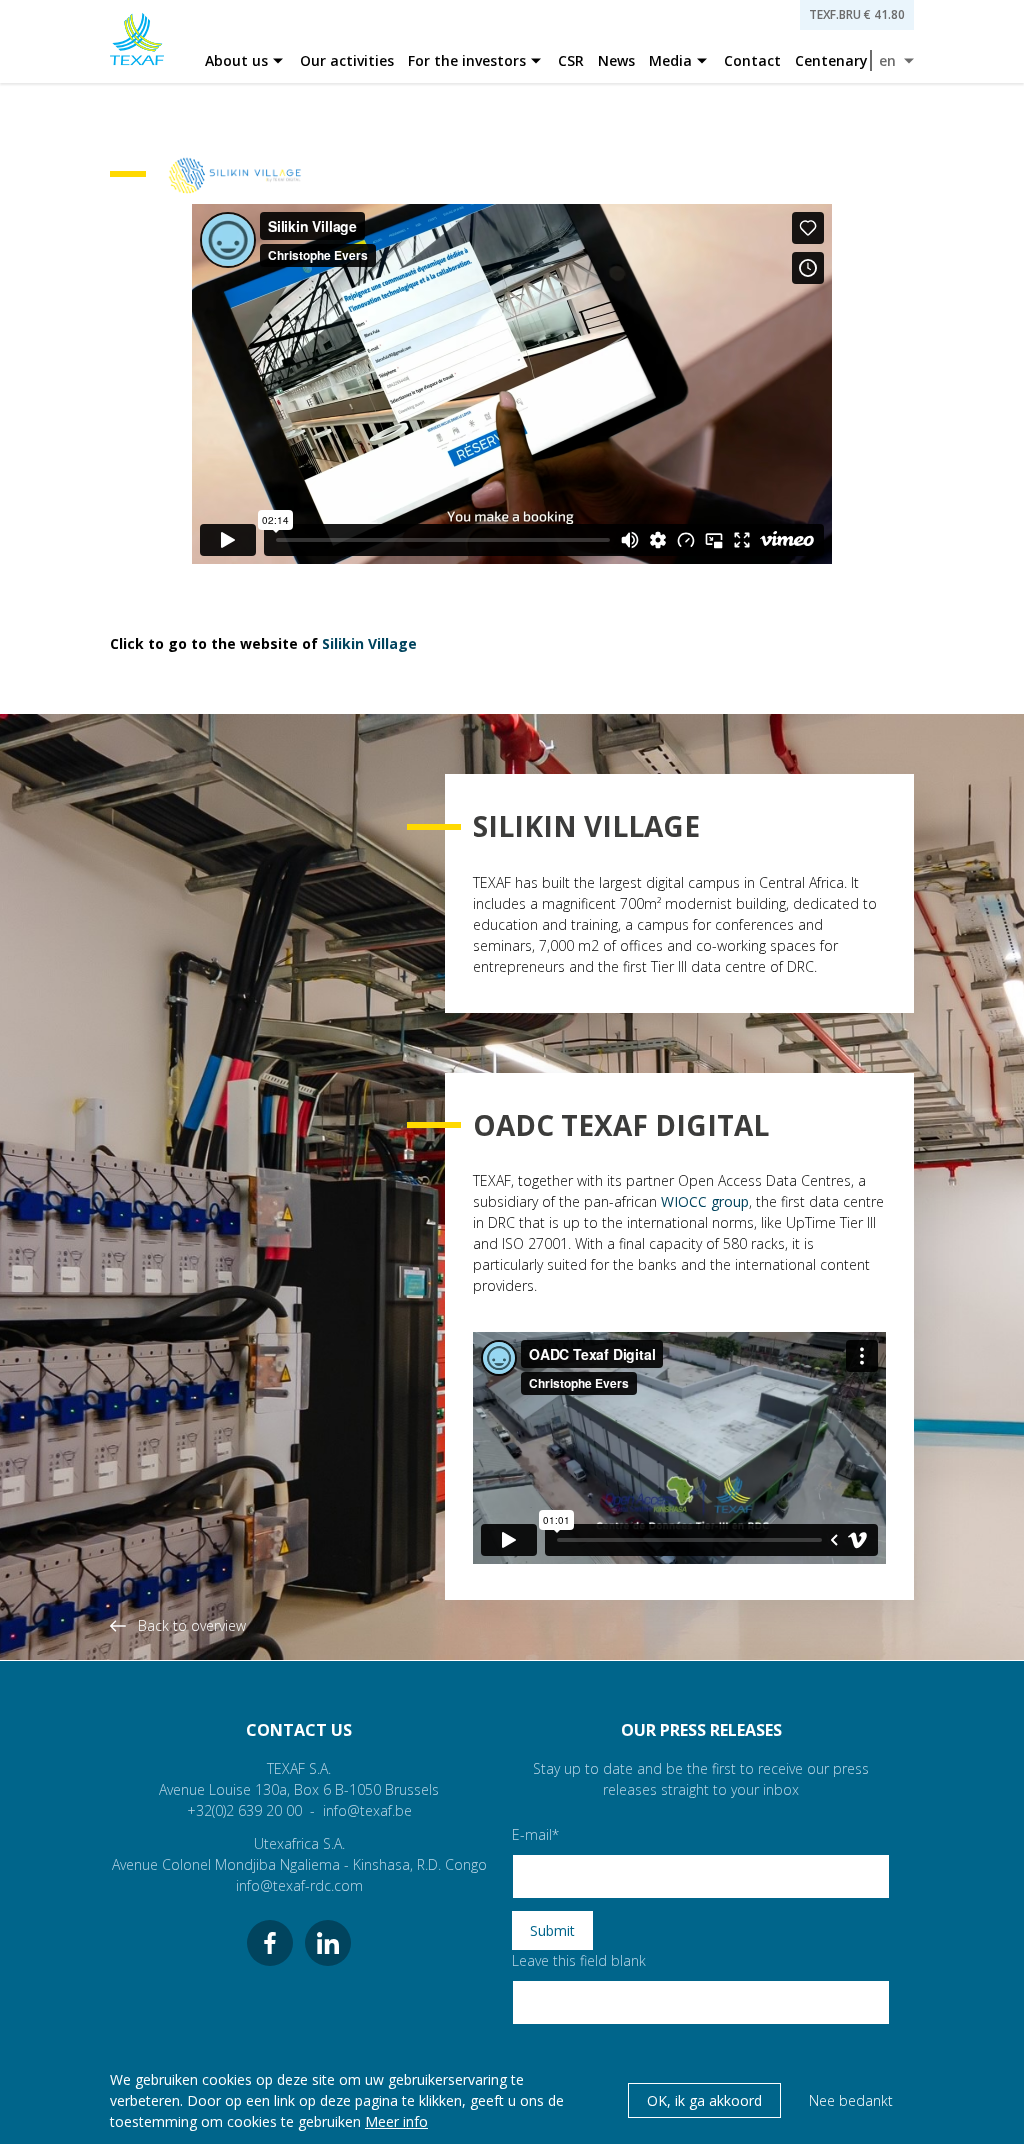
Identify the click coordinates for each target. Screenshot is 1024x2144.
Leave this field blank (579, 1960)
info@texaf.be (367, 1810)
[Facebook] (270, 1943)
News (616, 60)
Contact (752, 60)
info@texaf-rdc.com (299, 1885)
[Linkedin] (328, 1943)
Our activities (347, 60)
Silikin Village (369, 643)
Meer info (396, 2121)
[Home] (137, 41)
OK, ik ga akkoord (704, 2100)
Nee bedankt (851, 2100)
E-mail (532, 1834)
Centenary (831, 60)
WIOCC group (705, 1201)
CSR (571, 60)
